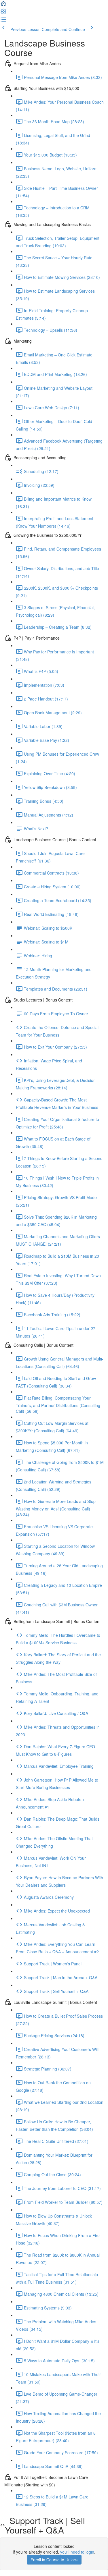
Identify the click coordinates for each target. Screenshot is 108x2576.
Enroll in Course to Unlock (54, 2560)
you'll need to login (77, 2552)
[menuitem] (3, 13)
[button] (3, 5)
